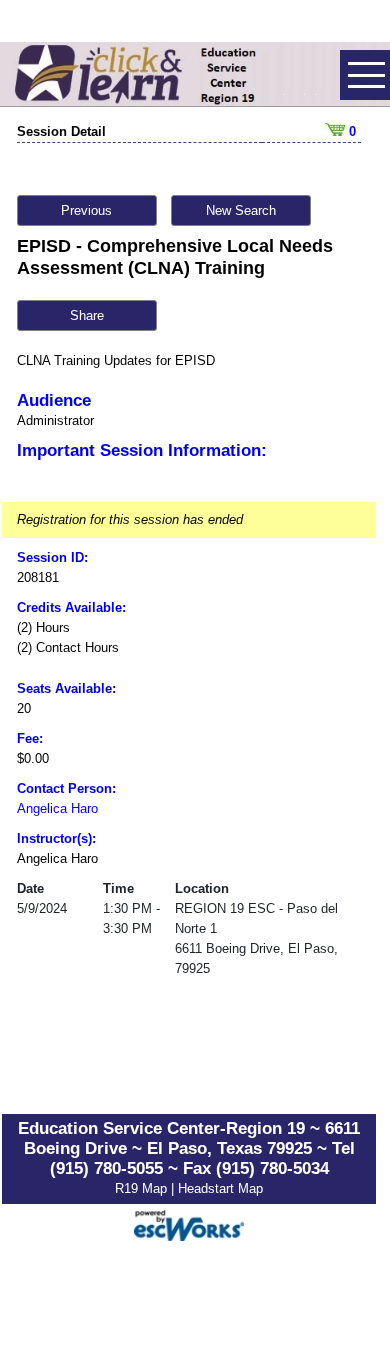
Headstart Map (220, 1188)
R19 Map (143, 1188)
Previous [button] (86, 210)
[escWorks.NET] (189, 1222)
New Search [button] (241, 210)
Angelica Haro (57, 808)
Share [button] (87, 315)
